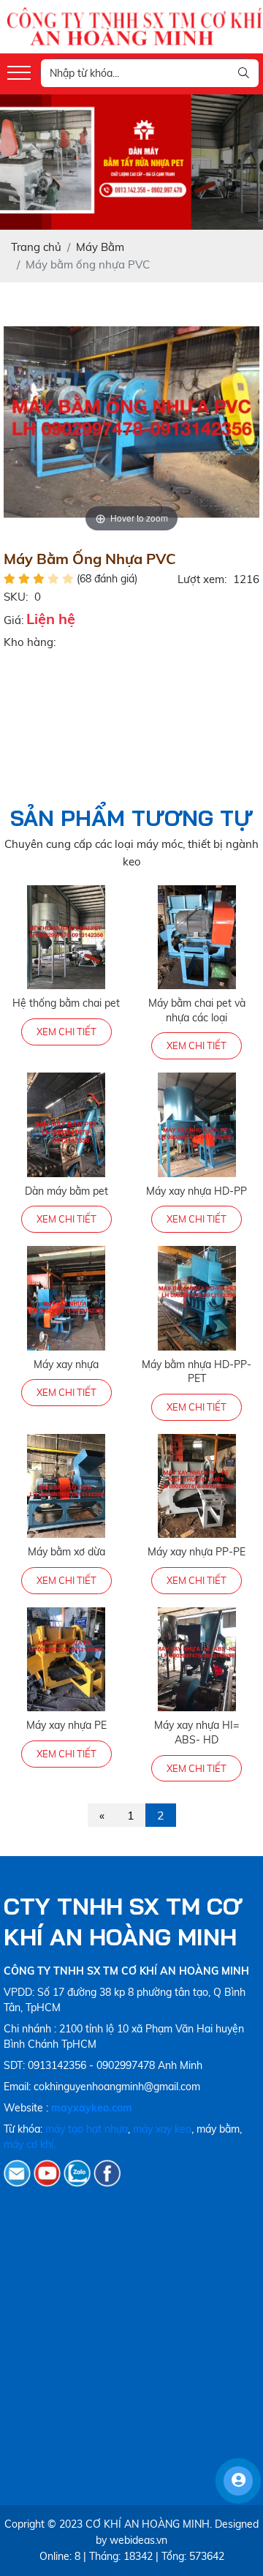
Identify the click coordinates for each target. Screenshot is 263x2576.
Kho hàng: (30, 642)
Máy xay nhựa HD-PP (197, 1191)
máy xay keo (162, 2129)
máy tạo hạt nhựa (87, 2129)
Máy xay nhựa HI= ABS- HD (197, 1732)
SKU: (16, 597)
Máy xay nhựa (66, 1364)
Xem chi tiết (66, 1032)
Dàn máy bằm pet (66, 1191)
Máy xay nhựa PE (66, 1725)
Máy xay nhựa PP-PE (197, 1552)
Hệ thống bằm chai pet (66, 1003)
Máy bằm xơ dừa (66, 1552)
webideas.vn (138, 2540)
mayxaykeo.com (92, 2108)
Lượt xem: (202, 579)
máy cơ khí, (30, 2144)
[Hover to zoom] (131, 420)
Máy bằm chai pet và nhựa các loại (197, 1010)
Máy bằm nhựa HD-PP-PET (197, 1372)
